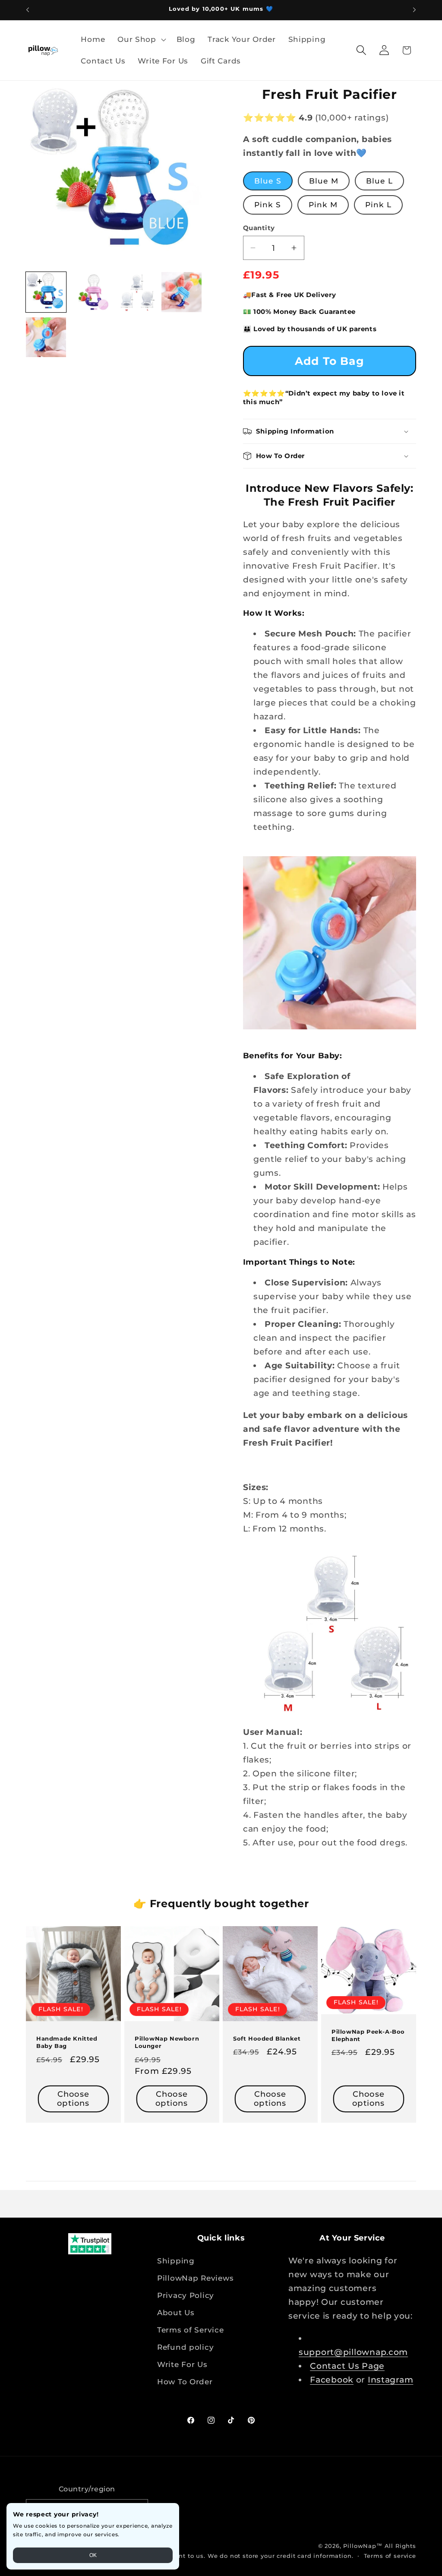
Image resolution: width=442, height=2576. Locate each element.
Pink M (323, 205)
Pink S (268, 205)
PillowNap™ (363, 2546)
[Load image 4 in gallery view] (182, 292)
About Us (176, 2313)
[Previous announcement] (28, 10)
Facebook (332, 2380)
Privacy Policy (186, 2295)
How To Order (185, 2382)
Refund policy (185, 2347)
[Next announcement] (414, 10)
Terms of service (390, 2556)
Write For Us (182, 2364)
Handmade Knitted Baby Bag (67, 2042)
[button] (141, 40)
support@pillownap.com (353, 2352)
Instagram (390, 2380)
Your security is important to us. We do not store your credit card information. (228, 2556)
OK (93, 2555)
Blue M (324, 181)
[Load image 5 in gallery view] (46, 337)
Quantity (259, 228)
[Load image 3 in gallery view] (136, 292)
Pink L (378, 205)
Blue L (379, 181)
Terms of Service (191, 2330)
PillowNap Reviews (195, 2278)
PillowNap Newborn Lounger (167, 2042)
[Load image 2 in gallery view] (91, 292)
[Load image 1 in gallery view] (46, 292)
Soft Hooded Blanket (267, 2038)
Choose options (73, 2098)
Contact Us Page (347, 2366)
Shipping (176, 2261)
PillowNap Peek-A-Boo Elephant (368, 2035)
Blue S (268, 181)
